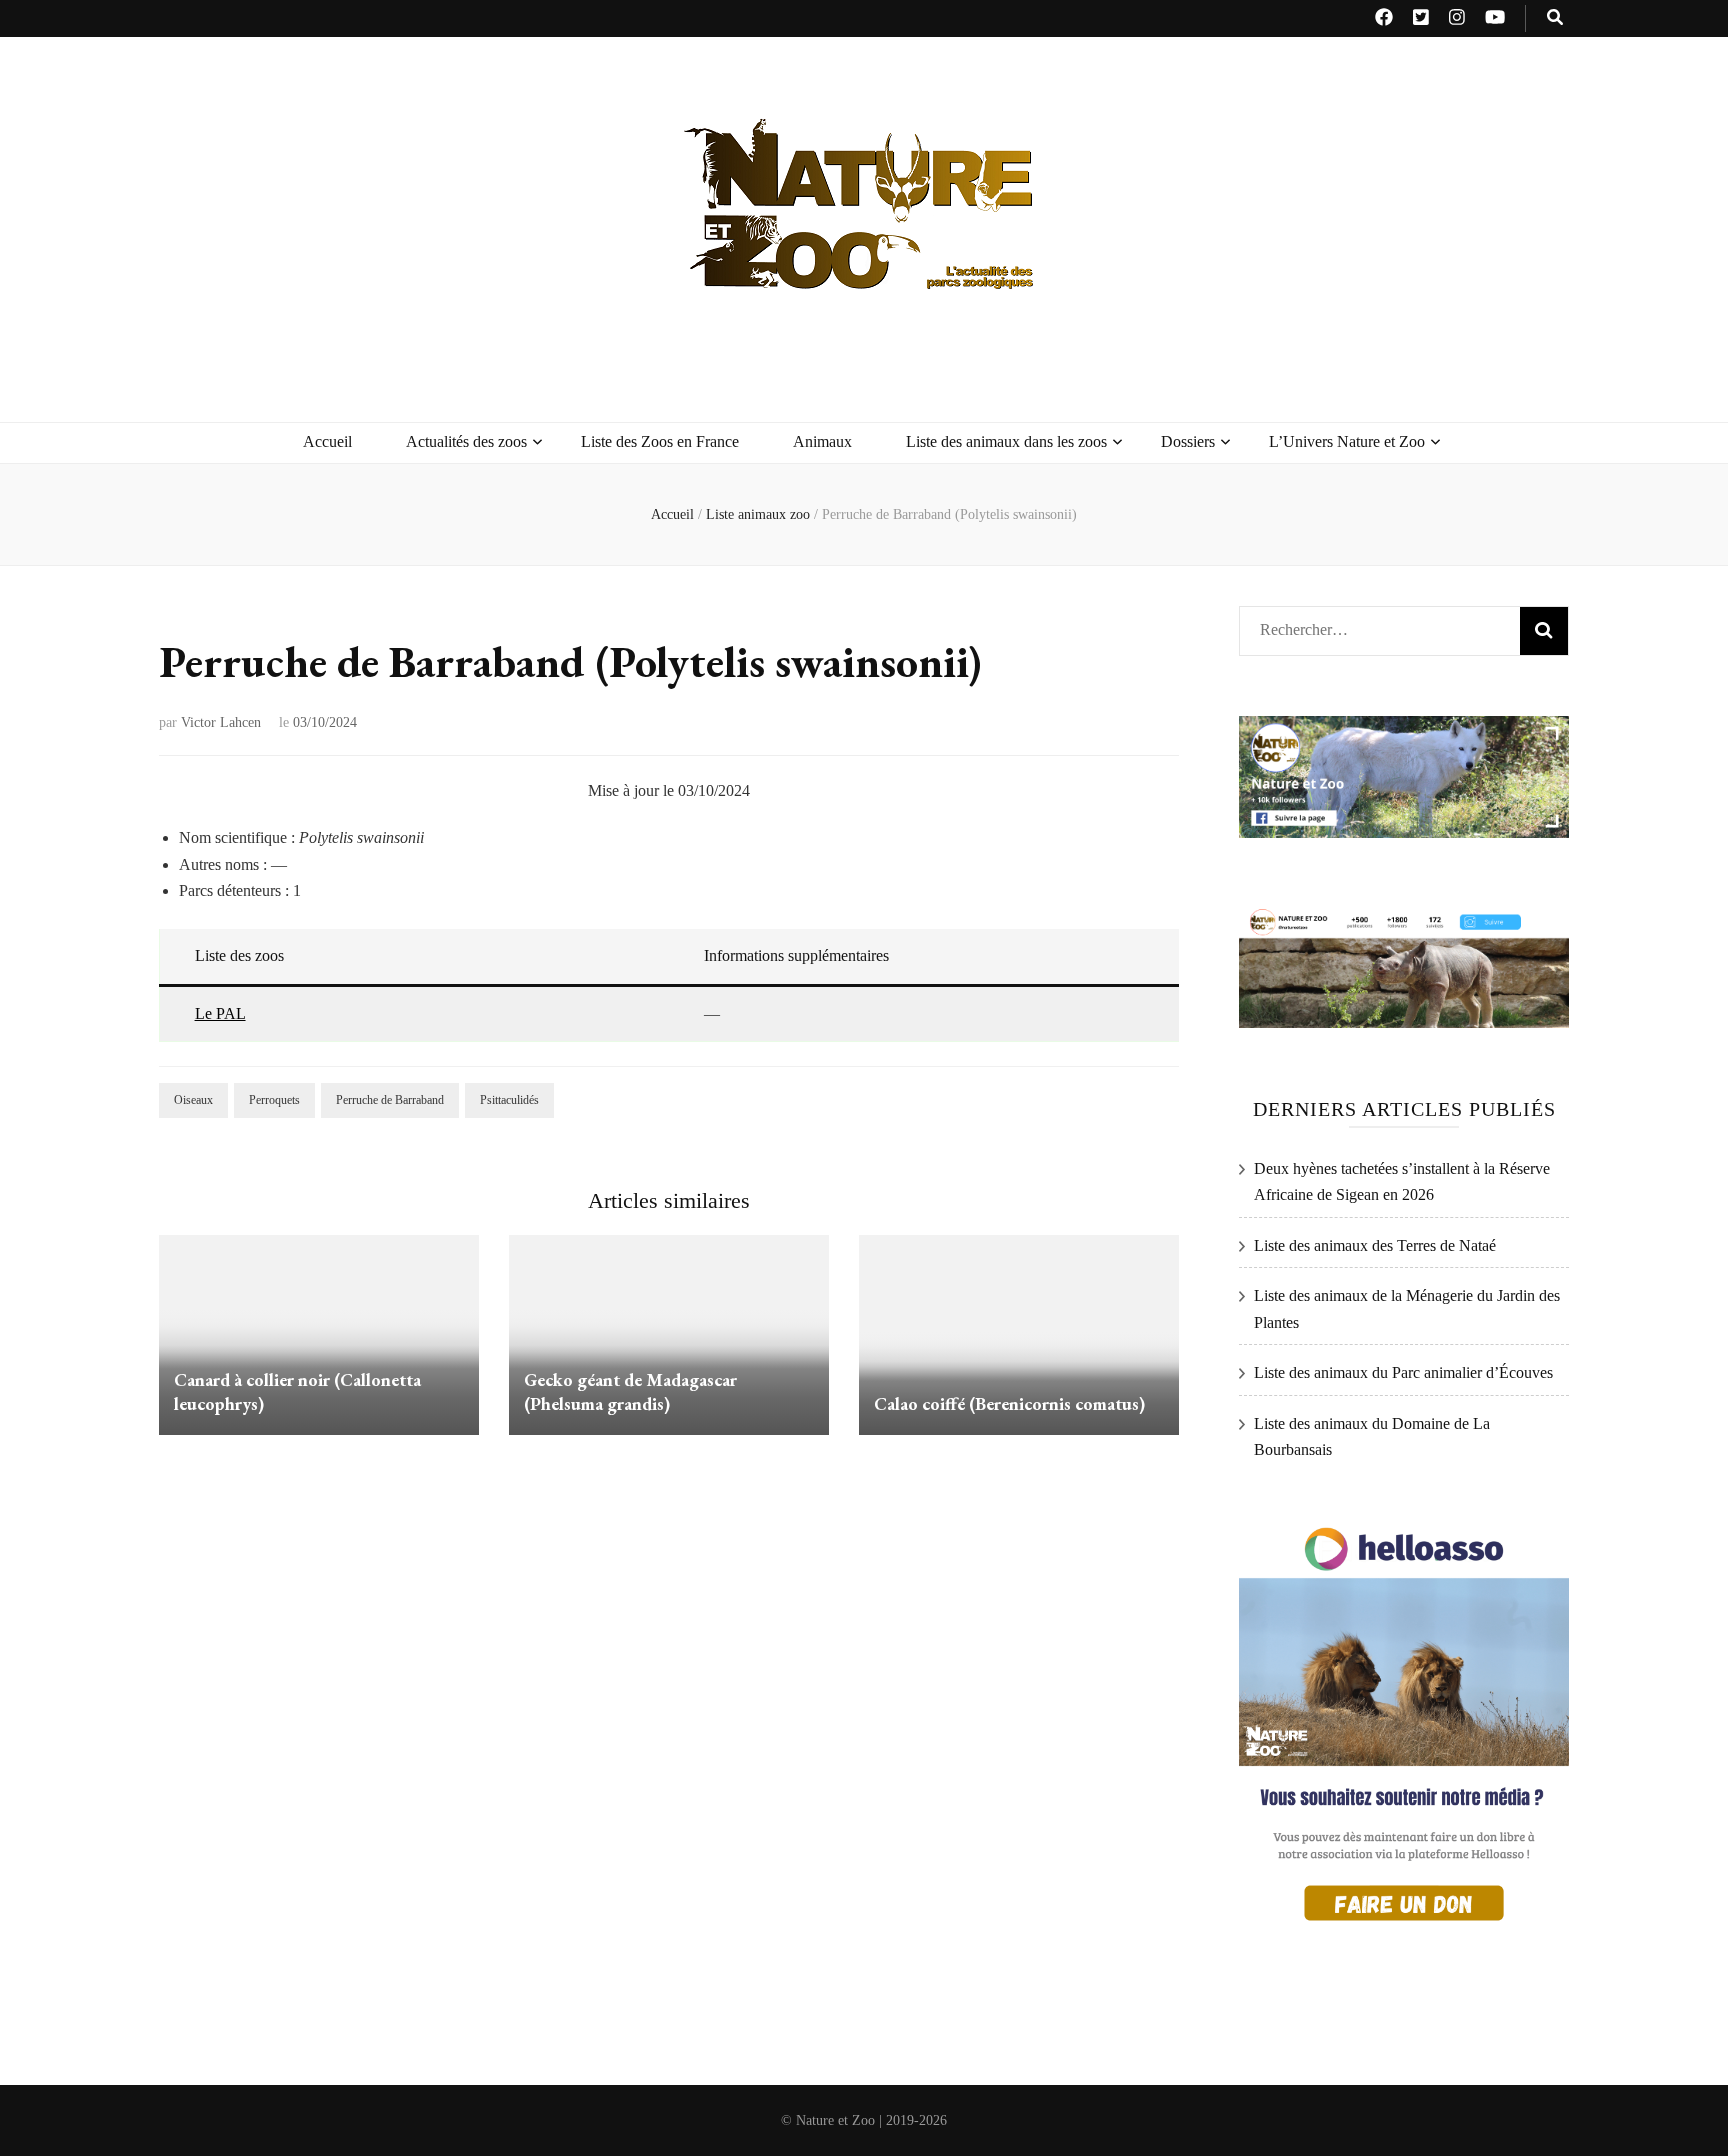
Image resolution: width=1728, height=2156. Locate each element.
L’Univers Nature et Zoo (1347, 441)
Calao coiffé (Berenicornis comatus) (1009, 1403)
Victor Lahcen (221, 722)
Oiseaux (193, 1100)
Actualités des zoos (466, 441)
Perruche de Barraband (390, 1100)
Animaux (822, 441)
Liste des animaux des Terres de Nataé (1375, 1245)
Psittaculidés (509, 1100)
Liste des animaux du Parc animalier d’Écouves (1403, 1372)
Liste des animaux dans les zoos (1006, 441)
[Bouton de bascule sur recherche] (1555, 18)
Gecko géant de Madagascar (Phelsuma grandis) (630, 1391)
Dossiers (1188, 441)
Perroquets (274, 1100)
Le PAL (220, 1013)
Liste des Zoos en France (660, 441)
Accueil (327, 441)
